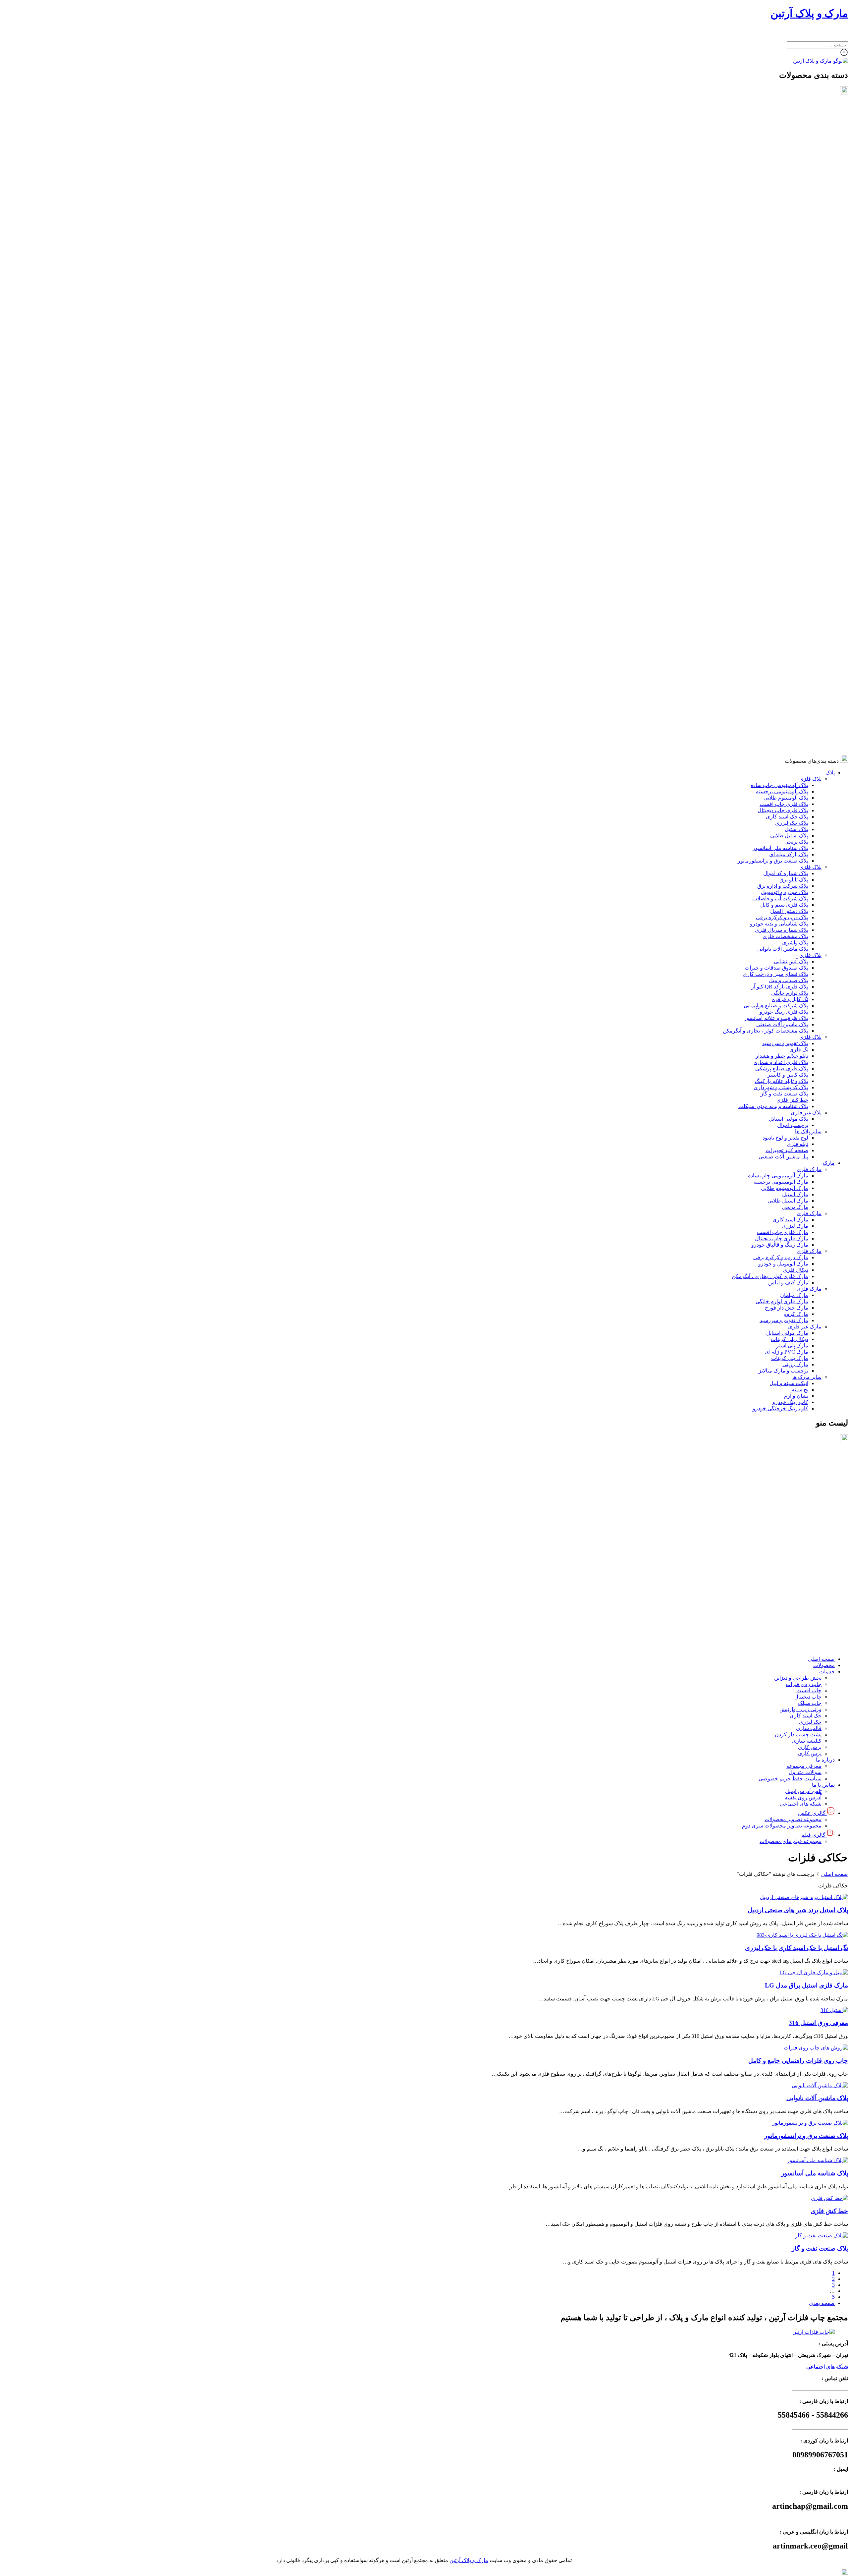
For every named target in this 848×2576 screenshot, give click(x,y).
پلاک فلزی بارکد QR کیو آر (780, 325)
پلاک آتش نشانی (791, 299)
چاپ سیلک (810, 1509)
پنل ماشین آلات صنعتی (783, 495)
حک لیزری (810, 1528)
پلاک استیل (796, 167)
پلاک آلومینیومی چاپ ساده (779, 123)
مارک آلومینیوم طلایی (785, 526)
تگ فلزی (799, 388)
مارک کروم (796, 652)
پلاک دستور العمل (789, 249)
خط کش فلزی (792, 438)
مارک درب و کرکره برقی (781, 595)
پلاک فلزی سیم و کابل (784, 243)
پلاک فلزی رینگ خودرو (784, 350)
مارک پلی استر (792, 683)
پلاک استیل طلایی (789, 173)
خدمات (827, 1478)
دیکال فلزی (796, 608)
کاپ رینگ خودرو (790, 740)
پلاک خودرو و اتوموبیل (785, 230)
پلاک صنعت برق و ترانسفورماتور (773, 199)
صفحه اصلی (821, 1465)
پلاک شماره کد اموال (786, 211)
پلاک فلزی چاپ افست (784, 142)
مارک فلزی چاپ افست (783, 570)
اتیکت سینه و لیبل (789, 721)
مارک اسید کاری (790, 558)
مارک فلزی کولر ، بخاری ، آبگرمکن (770, 614)
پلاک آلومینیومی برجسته (782, 129)
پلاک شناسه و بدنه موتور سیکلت (773, 444)
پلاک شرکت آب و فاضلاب (780, 236)
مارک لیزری (795, 564)
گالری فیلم (813, 1641)
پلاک (830, 111)
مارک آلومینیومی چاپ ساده (778, 513)
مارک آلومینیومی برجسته (781, 520)
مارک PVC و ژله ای (787, 690)
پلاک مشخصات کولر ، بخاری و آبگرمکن (766, 369)
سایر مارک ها (807, 715)
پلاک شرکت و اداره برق (783, 224)
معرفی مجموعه (804, 1572)
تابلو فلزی (797, 482)
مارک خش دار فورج (787, 646)
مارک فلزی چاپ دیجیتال (782, 576)
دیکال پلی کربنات (790, 677)
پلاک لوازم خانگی (790, 331)
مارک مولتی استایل (787, 671)
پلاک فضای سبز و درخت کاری (775, 312)
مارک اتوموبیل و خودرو (783, 602)
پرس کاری (810, 1560)
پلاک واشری (795, 280)
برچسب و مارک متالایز (783, 709)
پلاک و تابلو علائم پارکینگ (781, 419)
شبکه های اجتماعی (801, 1610)
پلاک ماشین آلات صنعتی (782, 362)
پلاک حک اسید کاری (787, 155)
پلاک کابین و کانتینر (788, 413)
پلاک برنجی (796, 180)
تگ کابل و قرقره (790, 337)
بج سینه (800, 728)
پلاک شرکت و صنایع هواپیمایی (776, 343)
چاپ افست (809, 1497)
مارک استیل (795, 532)
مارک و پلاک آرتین (809, 13)
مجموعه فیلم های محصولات (791, 1647)
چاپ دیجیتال (808, 1503)
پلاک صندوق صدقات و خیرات (776, 306)
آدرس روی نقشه (803, 1604)
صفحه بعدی (822, 2303)
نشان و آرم (796, 734)
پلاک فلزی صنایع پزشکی (782, 406)
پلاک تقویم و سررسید (785, 381)
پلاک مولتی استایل (789, 457)
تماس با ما (823, 1591)
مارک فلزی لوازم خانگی (782, 639)
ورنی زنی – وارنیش (800, 1515)
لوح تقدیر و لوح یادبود (785, 476)
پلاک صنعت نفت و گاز (784, 432)
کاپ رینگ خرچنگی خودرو (780, 746)
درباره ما (825, 1566)
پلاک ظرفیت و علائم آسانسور (776, 356)
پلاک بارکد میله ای (789, 192)
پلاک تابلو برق (794, 218)
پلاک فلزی (810, 117)
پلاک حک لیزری (792, 161)
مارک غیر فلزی (805, 665)
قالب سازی (809, 1534)
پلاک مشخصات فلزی (785, 274)
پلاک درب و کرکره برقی (782, 255)
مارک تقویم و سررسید (784, 658)
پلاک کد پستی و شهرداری (781, 425)
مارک (829, 501)
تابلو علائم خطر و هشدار (782, 394)
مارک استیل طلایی (788, 539)
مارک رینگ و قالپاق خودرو (780, 583)
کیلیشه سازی (807, 1547)
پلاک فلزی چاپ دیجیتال (783, 148)
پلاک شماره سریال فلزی (782, 268)
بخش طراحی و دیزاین (798, 1484)
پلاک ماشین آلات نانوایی (783, 287)
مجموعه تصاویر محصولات (793, 1625)
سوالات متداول (805, 1578)
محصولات (824, 1471)
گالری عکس (812, 1619)
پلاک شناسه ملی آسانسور (780, 186)
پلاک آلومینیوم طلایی (786, 136)
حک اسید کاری (806, 1522)
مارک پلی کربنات (790, 696)
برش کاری (810, 1553)
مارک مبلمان (794, 633)
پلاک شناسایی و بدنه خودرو (779, 262)
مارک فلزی (809, 507)
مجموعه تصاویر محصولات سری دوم (782, 1632)
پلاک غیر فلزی (806, 450)
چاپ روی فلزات (804, 1490)
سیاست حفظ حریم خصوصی (790, 1585)
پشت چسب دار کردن (798, 1541)
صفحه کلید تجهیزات (787, 488)
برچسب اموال (793, 463)
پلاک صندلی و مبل (789, 318)
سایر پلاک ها (808, 469)
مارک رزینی (795, 702)
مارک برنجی (795, 545)
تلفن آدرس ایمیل (803, 1597)
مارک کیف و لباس (788, 620)
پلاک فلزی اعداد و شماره (781, 400)
